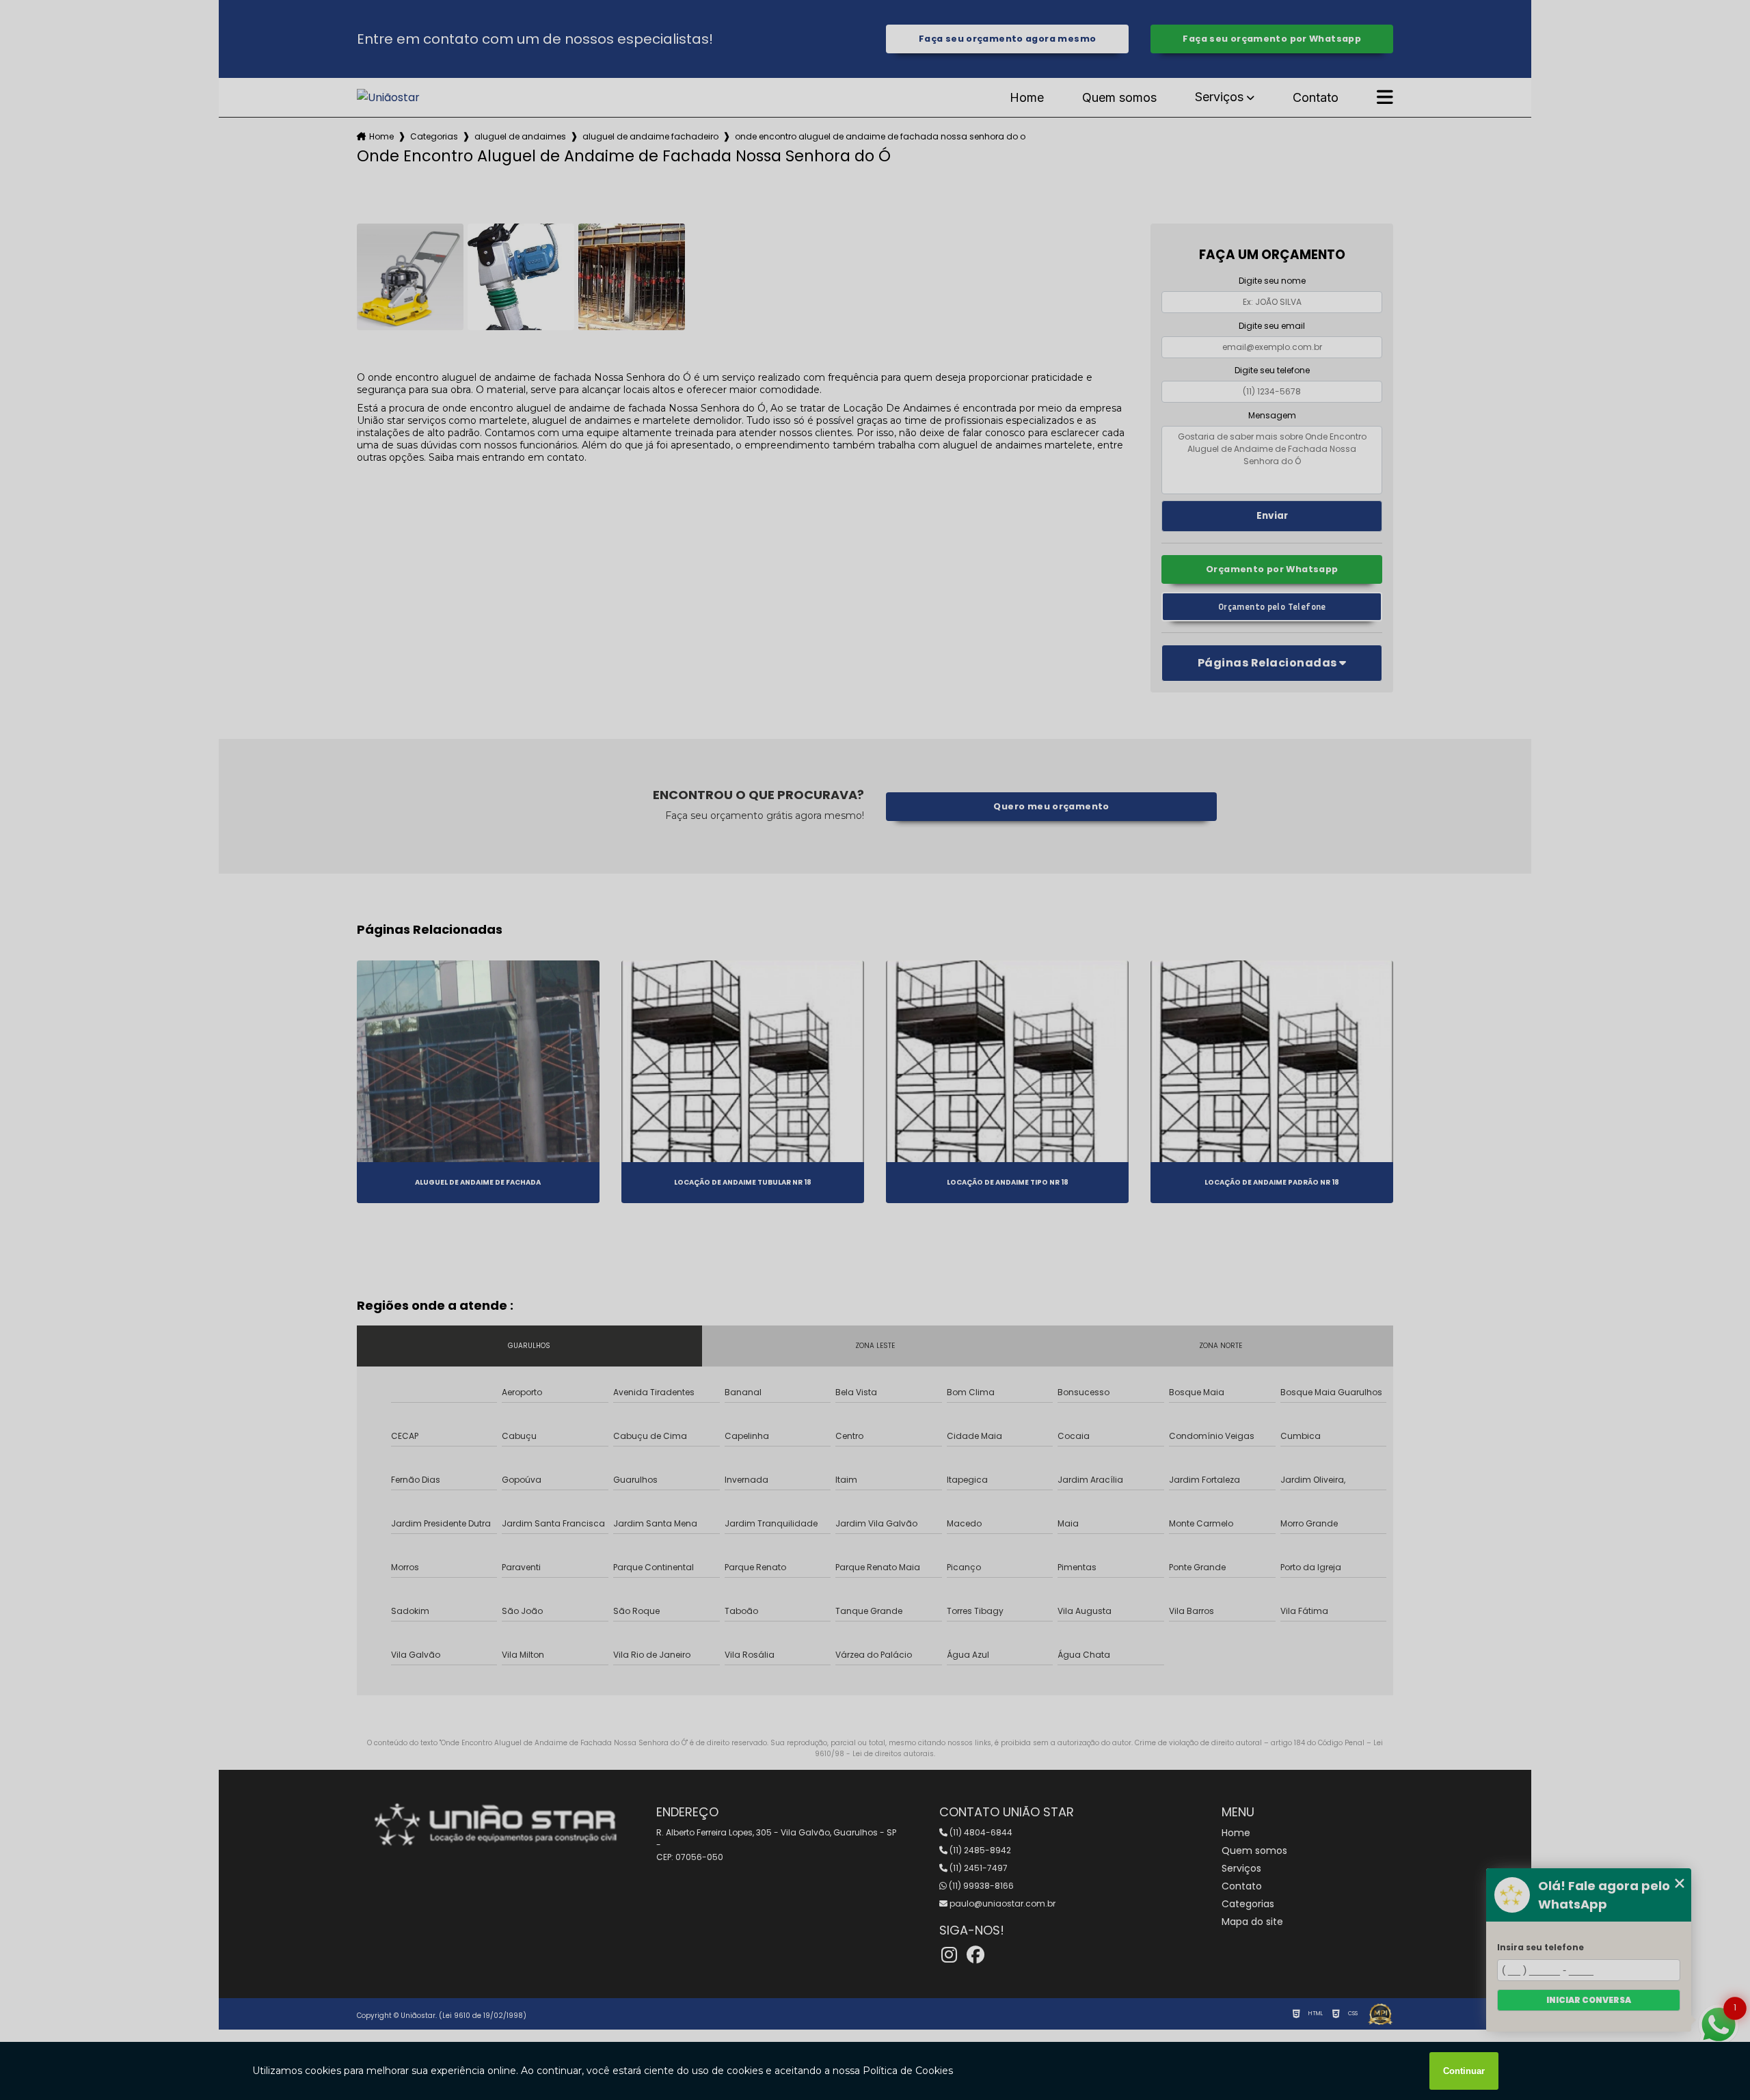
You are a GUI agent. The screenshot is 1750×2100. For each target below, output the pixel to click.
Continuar (1464, 2071)
